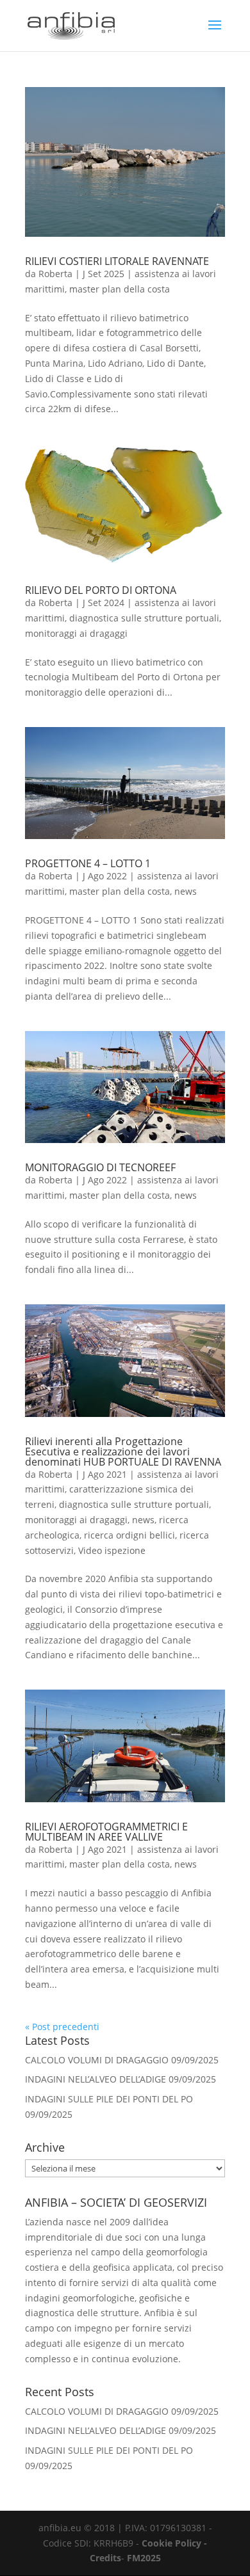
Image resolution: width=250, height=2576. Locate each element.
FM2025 (144, 2558)
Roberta (55, 274)
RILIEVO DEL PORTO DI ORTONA (101, 590)
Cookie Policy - (174, 2543)
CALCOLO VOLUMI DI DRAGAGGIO (97, 2060)
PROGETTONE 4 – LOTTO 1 (88, 863)
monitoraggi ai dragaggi (76, 633)
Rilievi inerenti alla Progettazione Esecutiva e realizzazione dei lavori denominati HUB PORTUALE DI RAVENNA (123, 1452)
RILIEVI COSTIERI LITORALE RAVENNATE (117, 261)
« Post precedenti (62, 2027)
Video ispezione (112, 1550)
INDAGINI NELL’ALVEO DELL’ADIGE (96, 2079)
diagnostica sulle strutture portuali (144, 618)
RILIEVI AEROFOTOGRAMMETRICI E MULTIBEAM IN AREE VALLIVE (106, 1832)
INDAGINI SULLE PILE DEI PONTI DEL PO (109, 2099)
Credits (105, 2558)
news (186, 891)
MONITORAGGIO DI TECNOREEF (100, 1167)
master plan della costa (120, 289)
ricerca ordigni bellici (129, 1535)
